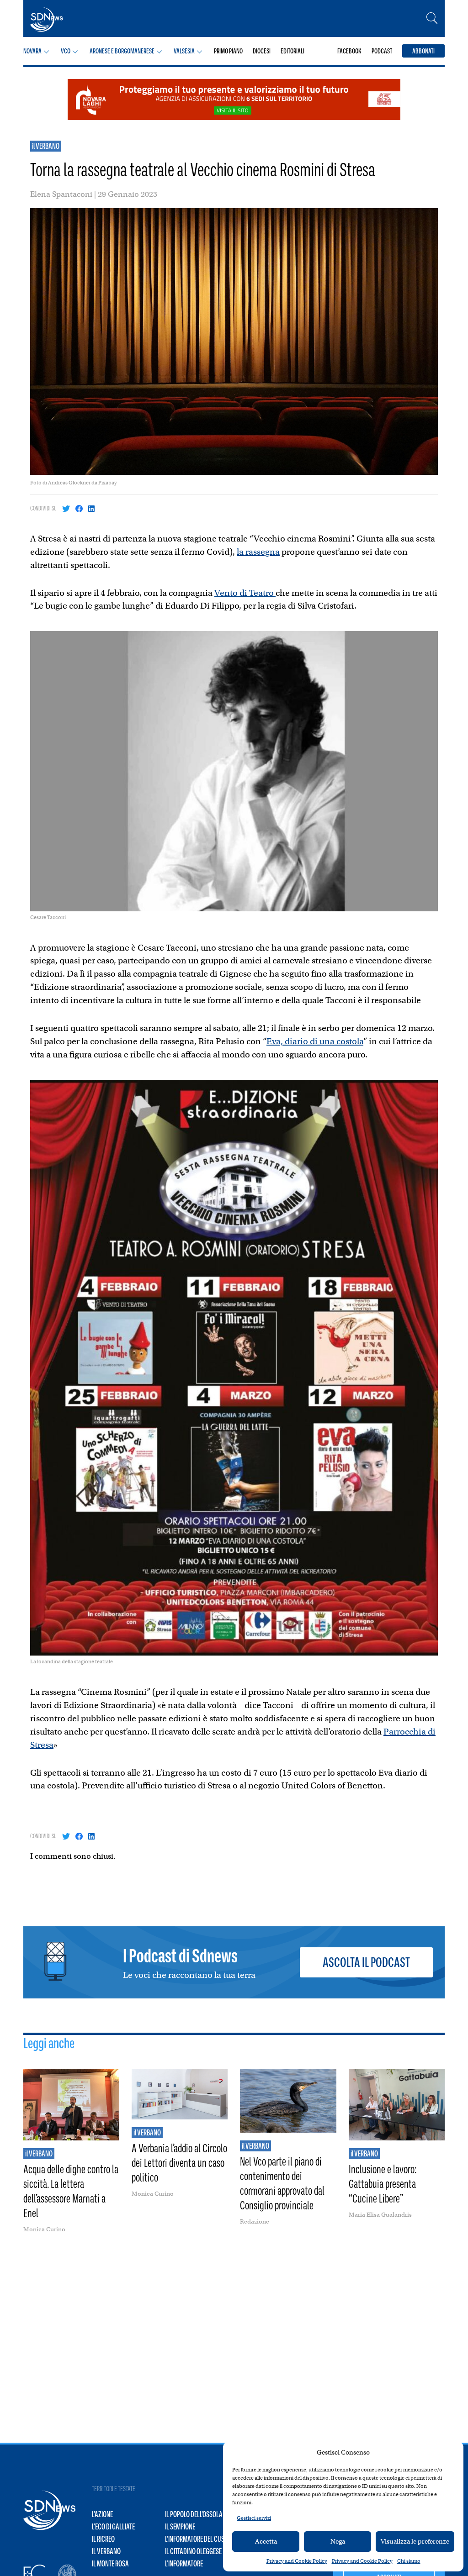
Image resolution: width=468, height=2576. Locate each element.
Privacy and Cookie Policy (297, 2561)
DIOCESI (262, 51)
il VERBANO (46, 146)
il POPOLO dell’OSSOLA (194, 2514)
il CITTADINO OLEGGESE (193, 2551)
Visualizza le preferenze (415, 2541)
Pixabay (108, 483)
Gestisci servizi (254, 2518)
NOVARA (32, 51)
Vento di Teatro (245, 593)
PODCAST (382, 51)
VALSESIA (184, 51)
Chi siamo (409, 2561)
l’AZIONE (102, 2514)
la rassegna (258, 552)
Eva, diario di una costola (315, 1041)
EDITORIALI (292, 51)
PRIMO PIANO (228, 51)
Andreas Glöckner (69, 483)
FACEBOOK (349, 51)
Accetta (266, 2541)
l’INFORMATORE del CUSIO (197, 2539)
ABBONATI (423, 51)
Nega (338, 2541)
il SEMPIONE (180, 2527)
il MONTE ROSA (110, 2564)
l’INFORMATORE (184, 2564)
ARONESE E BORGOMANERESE (122, 51)
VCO (66, 51)
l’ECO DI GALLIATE (113, 2527)
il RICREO (103, 2539)
